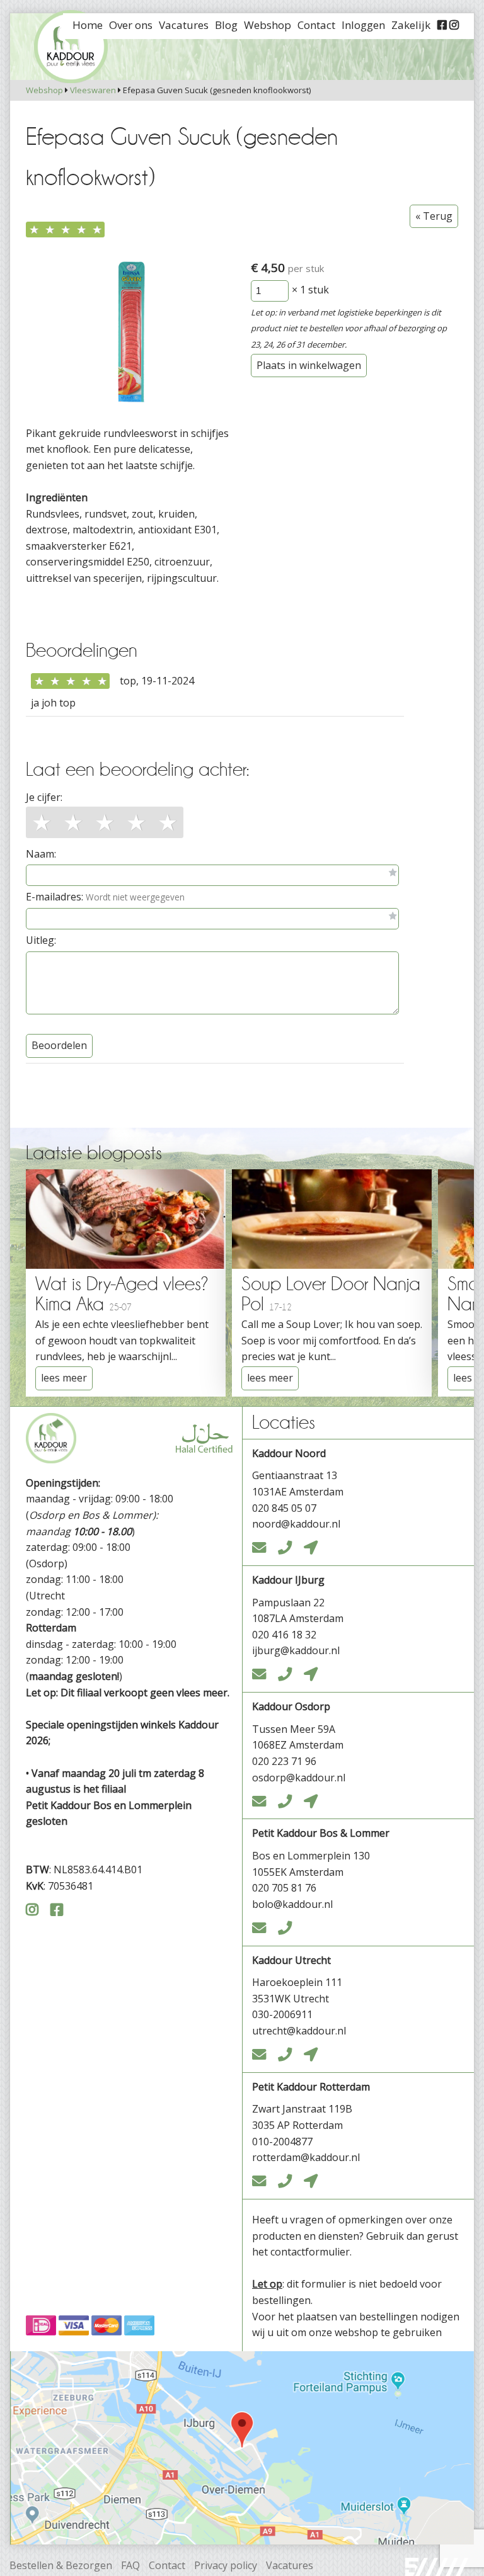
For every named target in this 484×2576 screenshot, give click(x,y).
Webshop (44, 90)
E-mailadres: (105, 897)
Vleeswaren (93, 90)
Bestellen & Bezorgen (61, 2565)
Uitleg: (41, 940)
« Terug (434, 216)
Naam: (41, 854)
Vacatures (290, 2565)
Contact (167, 2565)
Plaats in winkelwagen (309, 365)
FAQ (130, 2565)
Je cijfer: (44, 797)
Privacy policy (226, 2565)
